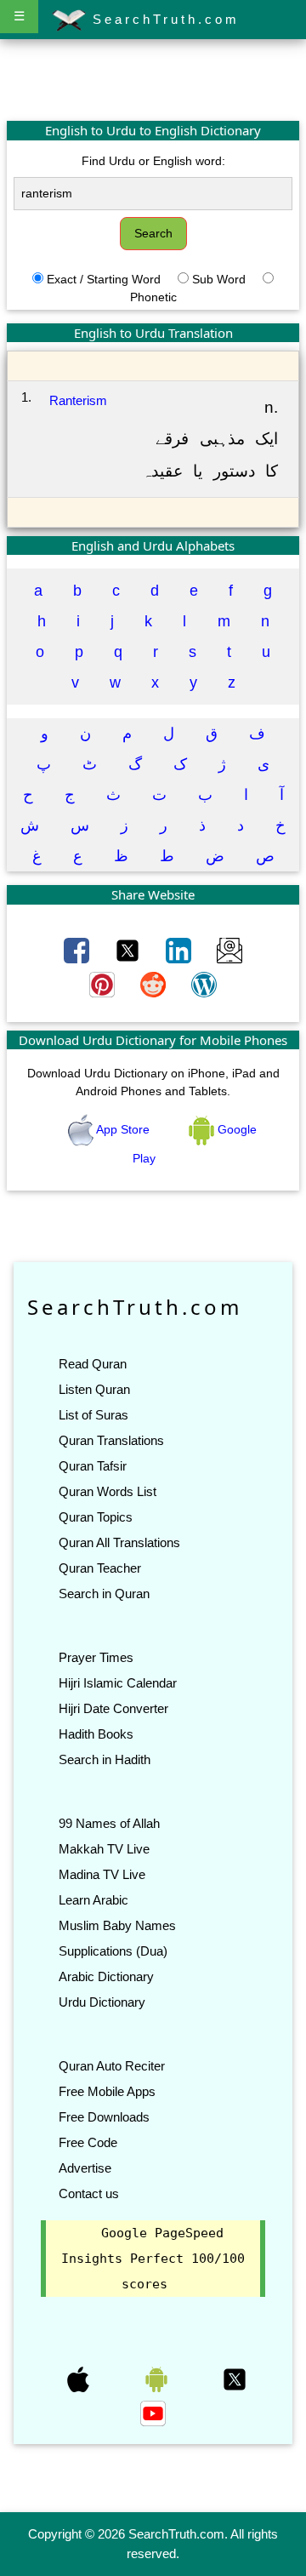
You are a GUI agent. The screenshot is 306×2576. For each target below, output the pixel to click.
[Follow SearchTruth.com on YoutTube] (153, 2413)
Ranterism (78, 400)
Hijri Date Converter (113, 1708)
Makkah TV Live (104, 1849)
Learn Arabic (93, 1900)
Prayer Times (96, 1657)
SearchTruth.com (163, 19)
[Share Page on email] (229, 950)
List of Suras (93, 1415)
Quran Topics (96, 1517)
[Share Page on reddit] (155, 984)
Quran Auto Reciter (112, 2066)
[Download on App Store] (80, 2379)
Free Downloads (104, 2117)
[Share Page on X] (129, 950)
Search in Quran (104, 1594)
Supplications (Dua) (113, 1951)
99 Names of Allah (109, 1823)
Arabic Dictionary (106, 1976)
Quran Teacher (100, 1568)
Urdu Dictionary (102, 2002)
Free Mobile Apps (107, 2091)
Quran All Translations (119, 1542)
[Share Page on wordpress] (204, 984)
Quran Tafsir (93, 1466)
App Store (123, 1129)
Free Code (88, 2142)
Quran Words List (108, 1491)
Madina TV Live (102, 1874)
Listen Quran (94, 1389)
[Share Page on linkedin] (180, 950)
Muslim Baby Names (117, 1925)
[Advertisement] (153, 79)
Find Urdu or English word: (153, 161)
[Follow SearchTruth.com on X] (235, 2379)
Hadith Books (96, 1734)
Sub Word (219, 279)
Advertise (85, 2168)
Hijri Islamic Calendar (118, 1683)
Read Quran (93, 1364)
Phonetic (153, 297)
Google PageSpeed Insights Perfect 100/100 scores (153, 2259)
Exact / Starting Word (104, 279)
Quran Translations (111, 1440)
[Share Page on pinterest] (104, 984)
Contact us (89, 2193)
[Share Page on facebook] (78, 950)
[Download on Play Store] (158, 2379)
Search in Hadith (105, 1759)
